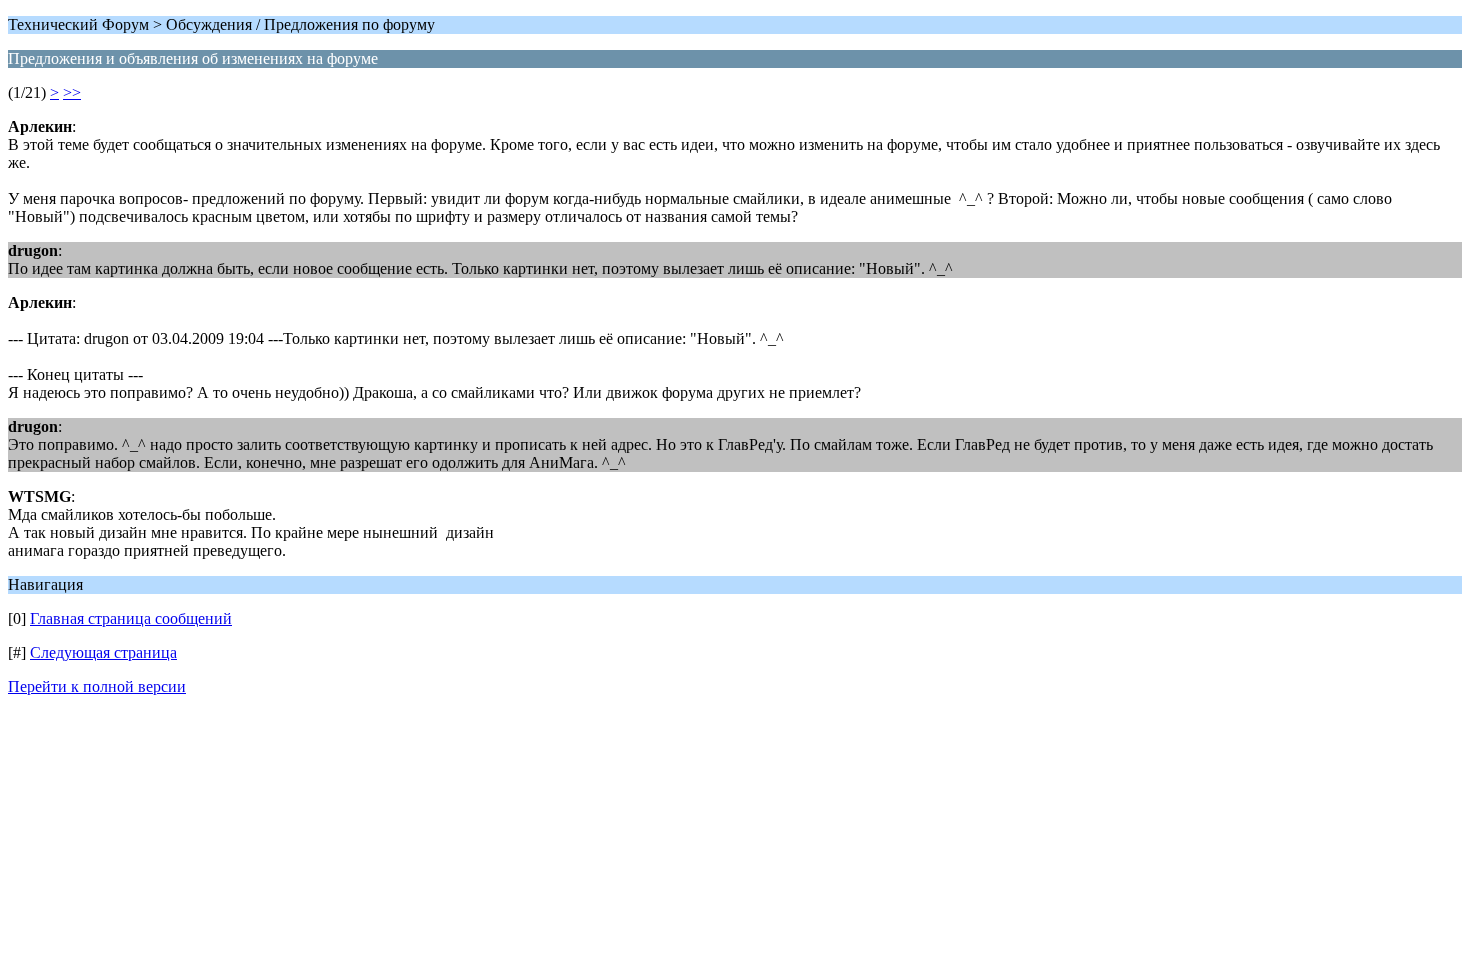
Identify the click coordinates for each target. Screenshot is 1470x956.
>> (72, 92)
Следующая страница (103, 652)
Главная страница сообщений (131, 618)
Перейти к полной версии (97, 686)
